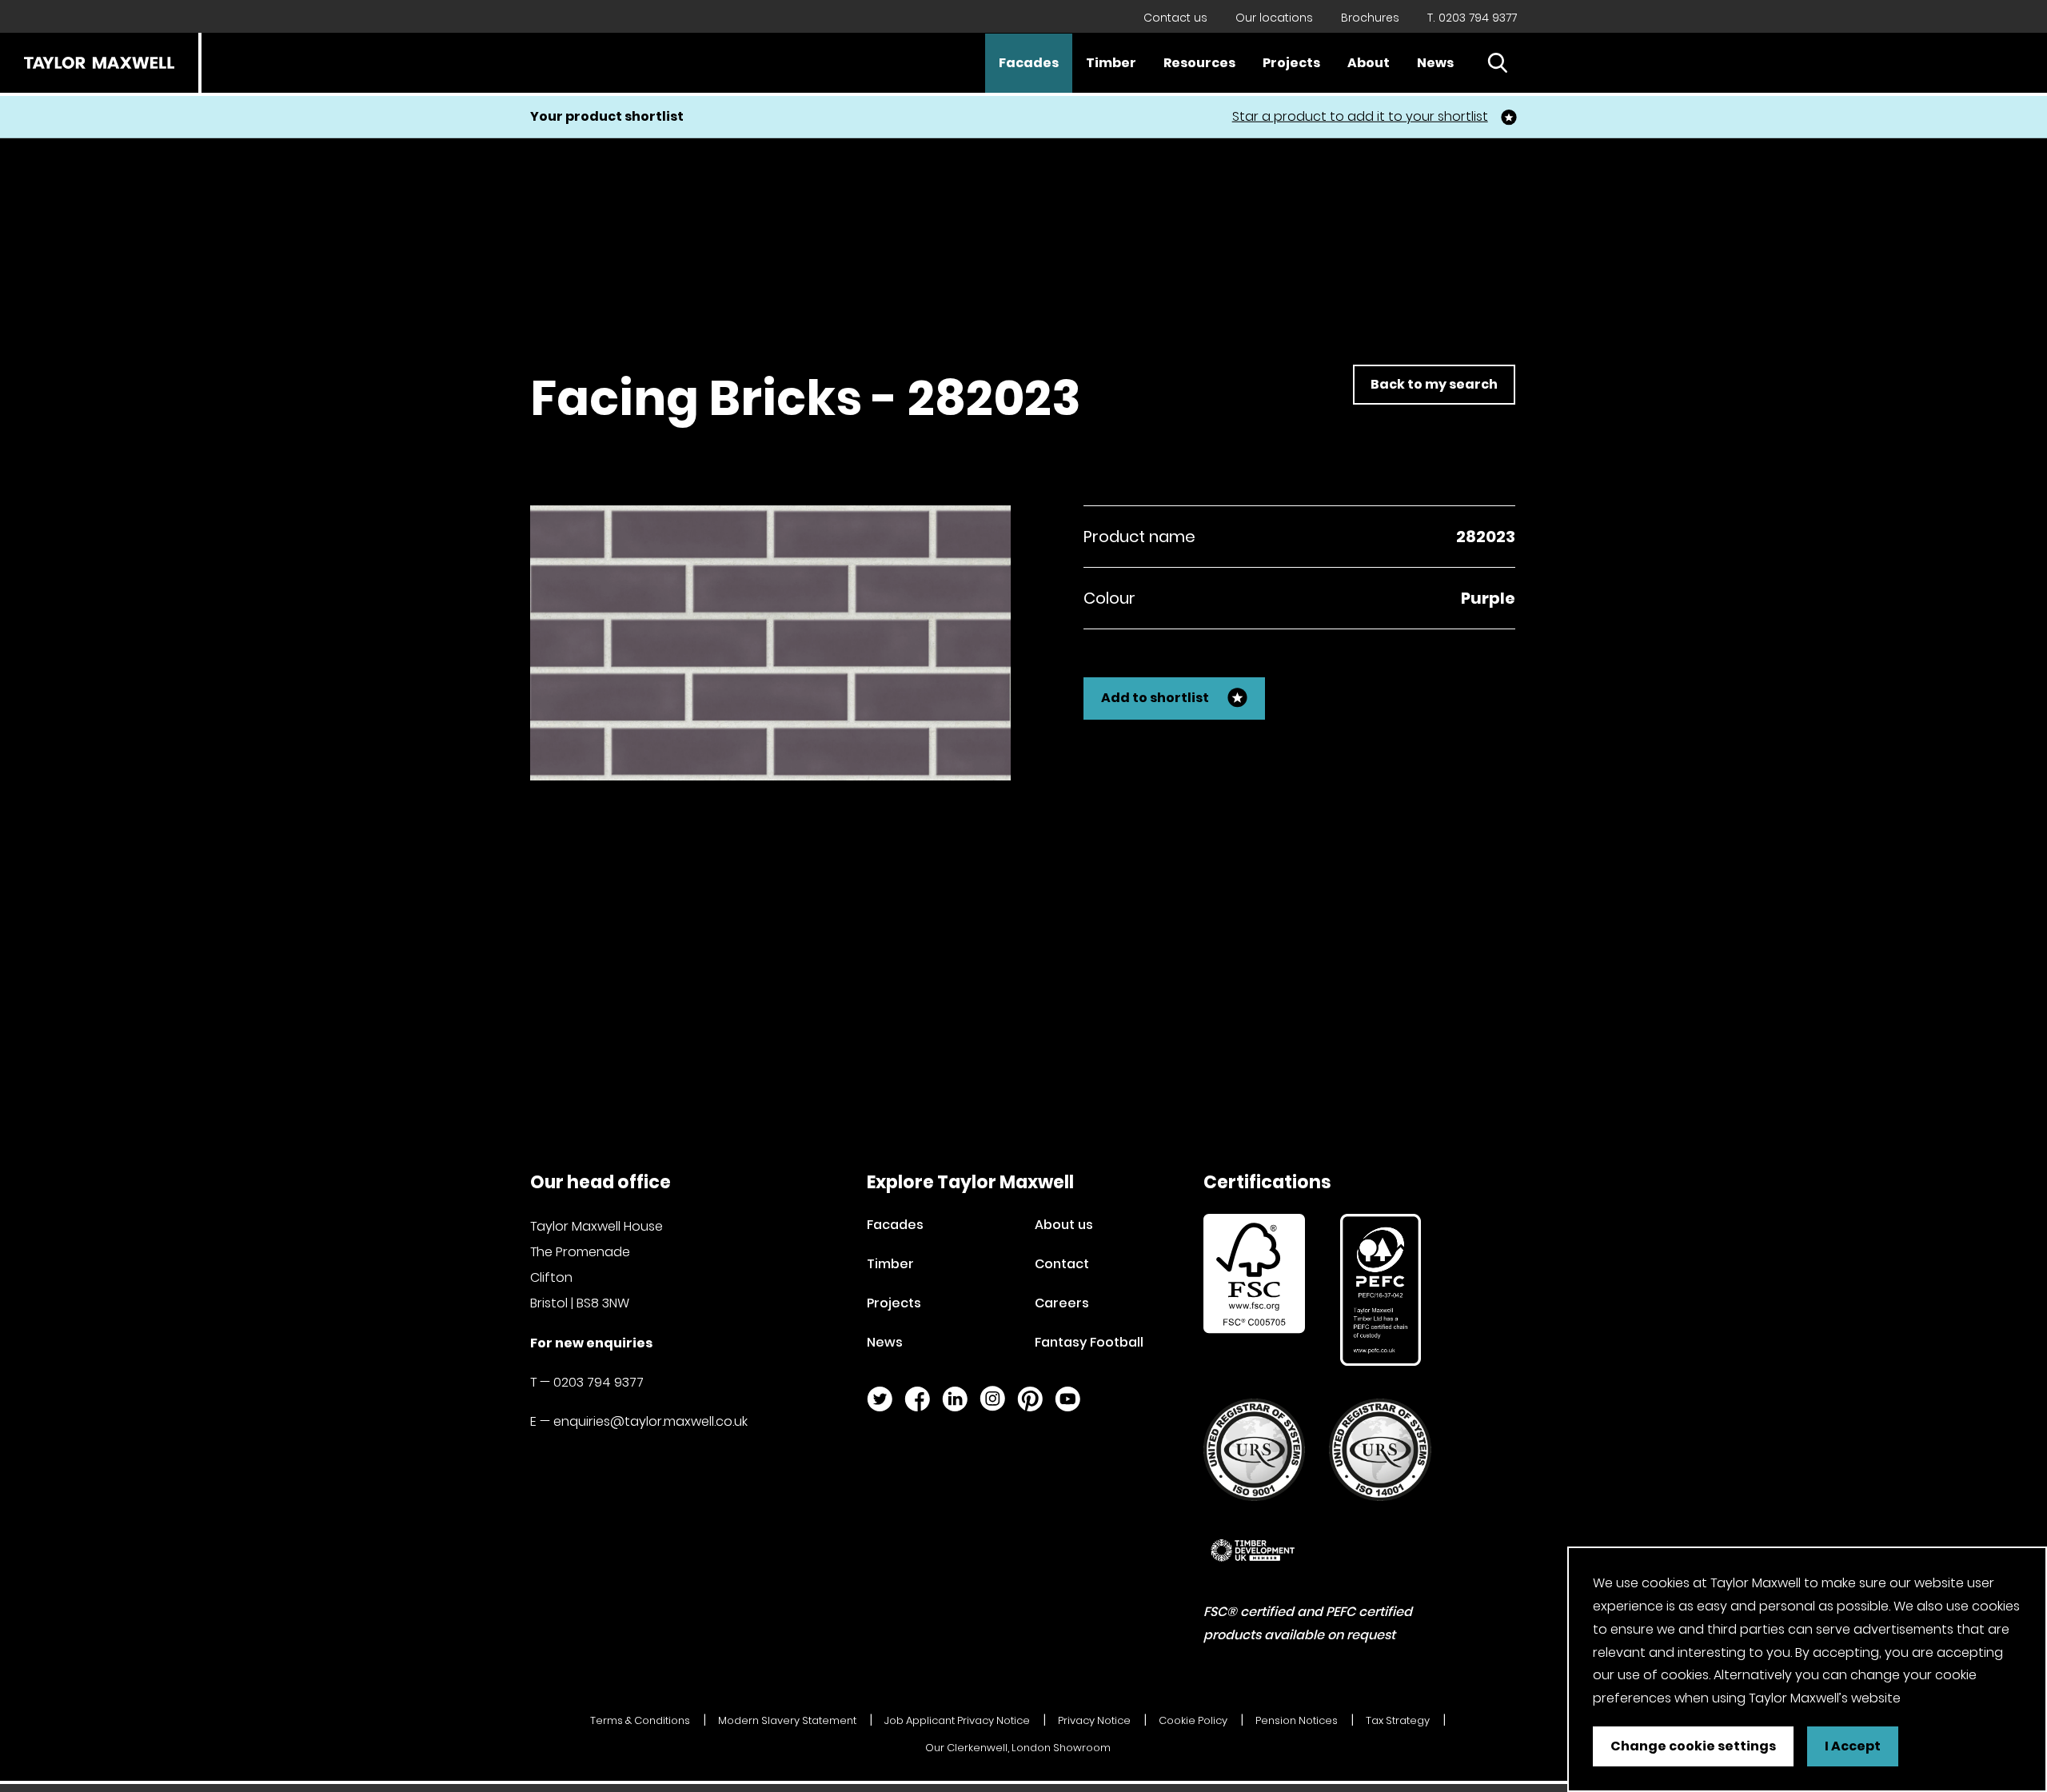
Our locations (1274, 18)
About (1369, 63)
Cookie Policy (1193, 1720)
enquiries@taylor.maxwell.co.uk (650, 1421)
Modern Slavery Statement (787, 1720)
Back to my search (1434, 384)
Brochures (1370, 18)
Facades (1029, 63)
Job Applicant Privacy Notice (957, 1720)
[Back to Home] (99, 63)
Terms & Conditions (640, 1720)
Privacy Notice (1094, 1720)
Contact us (1175, 18)
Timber (1111, 63)
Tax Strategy (1398, 1720)
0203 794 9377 (599, 1382)
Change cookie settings (1693, 1746)
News (1435, 63)
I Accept (1853, 1746)
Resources (1199, 63)
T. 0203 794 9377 (1472, 18)
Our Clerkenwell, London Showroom (1018, 1748)
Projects (1291, 63)
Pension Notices (1297, 1720)
